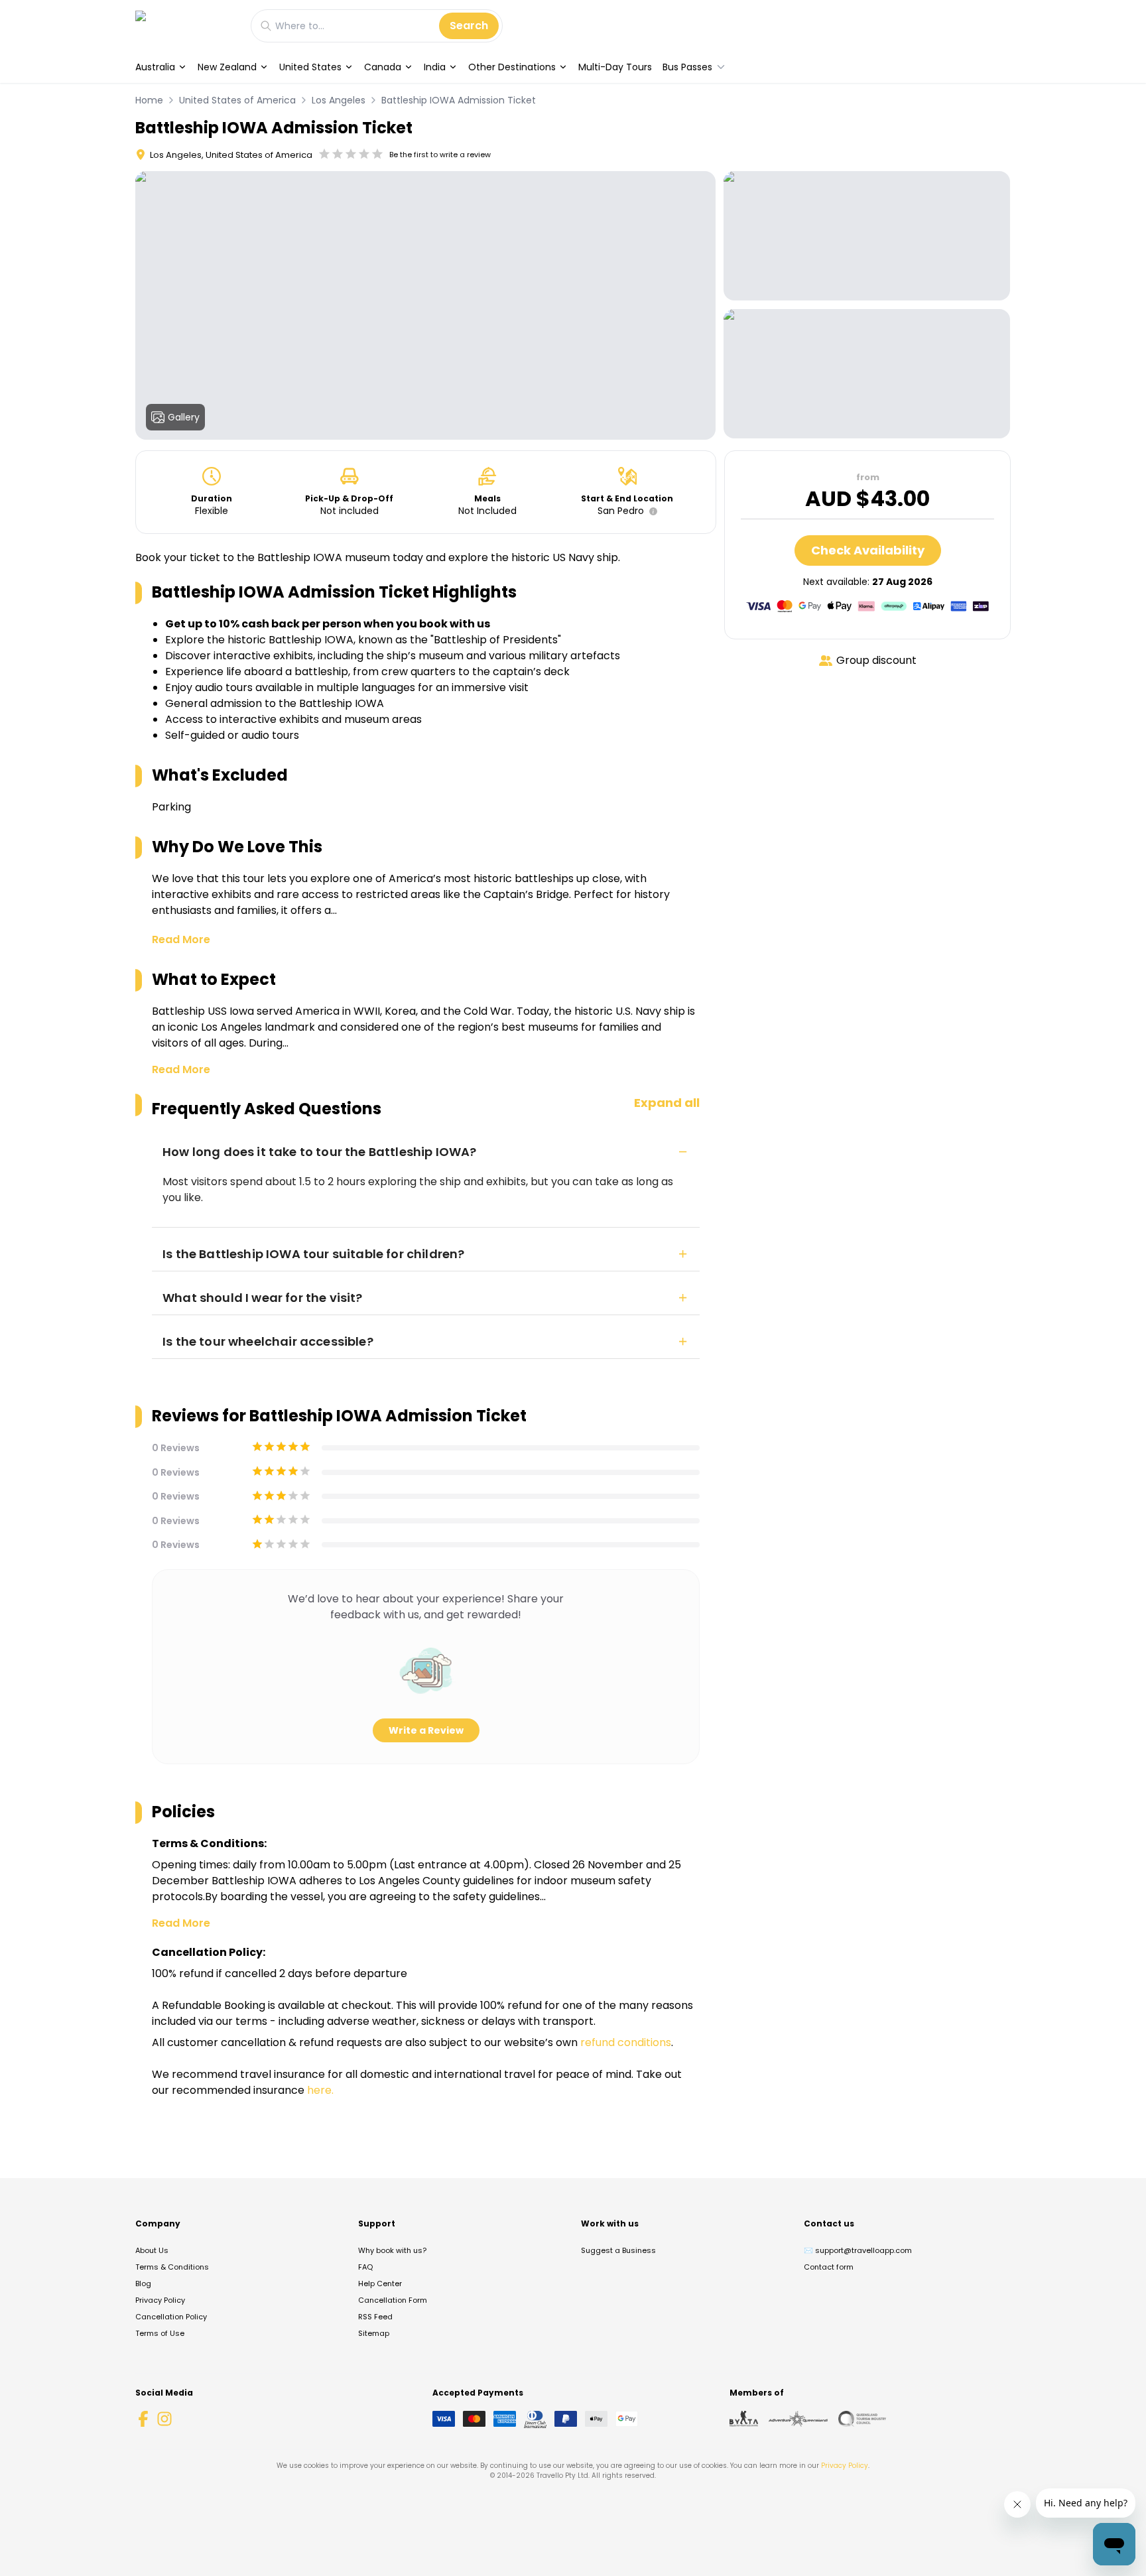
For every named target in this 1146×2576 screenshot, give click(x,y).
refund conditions (626, 2042)
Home (149, 100)
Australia (155, 67)
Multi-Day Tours (615, 67)
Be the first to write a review (440, 155)
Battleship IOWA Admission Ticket (459, 100)
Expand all (667, 1103)
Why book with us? (392, 2250)
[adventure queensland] (798, 2419)
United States (310, 67)
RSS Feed (375, 2317)
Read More (181, 939)
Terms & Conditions (172, 2267)
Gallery (184, 417)
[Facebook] (143, 2419)
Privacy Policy (160, 2300)
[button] (651, 511)
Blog (143, 2284)
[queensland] (862, 2419)
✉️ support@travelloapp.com (858, 2250)
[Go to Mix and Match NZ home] (186, 26)
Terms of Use (160, 2333)
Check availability (868, 550)
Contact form (829, 2267)
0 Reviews (176, 1448)
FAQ (365, 2267)
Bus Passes (687, 67)
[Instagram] (164, 2419)
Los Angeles (339, 100)
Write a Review (426, 1730)
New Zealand (227, 67)
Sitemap (374, 2333)
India (435, 67)
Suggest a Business (618, 2250)
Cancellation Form (393, 2300)
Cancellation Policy (171, 2317)
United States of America (237, 100)
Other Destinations (512, 67)
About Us (152, 2250)
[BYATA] (744, 2419)
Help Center (380, 2284)
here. (320, 2090)
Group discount (876, 660)
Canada (383, 67)
